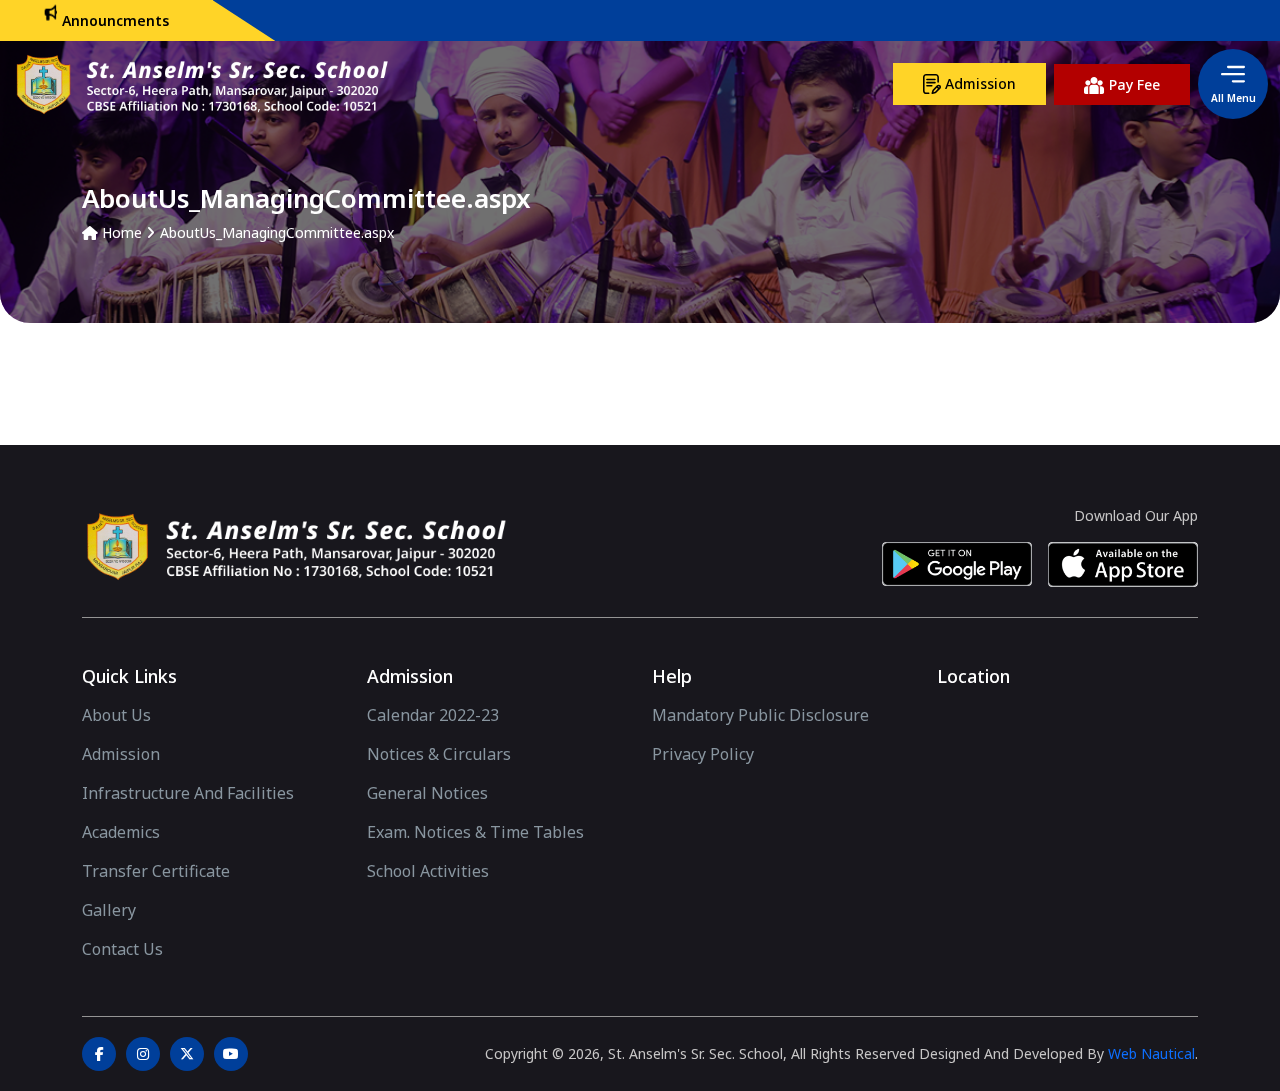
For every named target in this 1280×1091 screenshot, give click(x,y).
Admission (978, 83)
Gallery (109, 910)
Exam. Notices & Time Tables (475, 832)
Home (120, 232)
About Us (116, 715)
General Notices (427, 793)
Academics (121, 832)
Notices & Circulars (439, 754)
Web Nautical (1151, 1053)
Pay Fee (1132, 84)
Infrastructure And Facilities (188, 793)
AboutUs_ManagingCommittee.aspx (277, 232)
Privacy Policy (703, 754)
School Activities (428, 871)
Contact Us (122, 949)
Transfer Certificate (156, 871)
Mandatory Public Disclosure (760, 715)
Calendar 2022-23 (433, 715)
